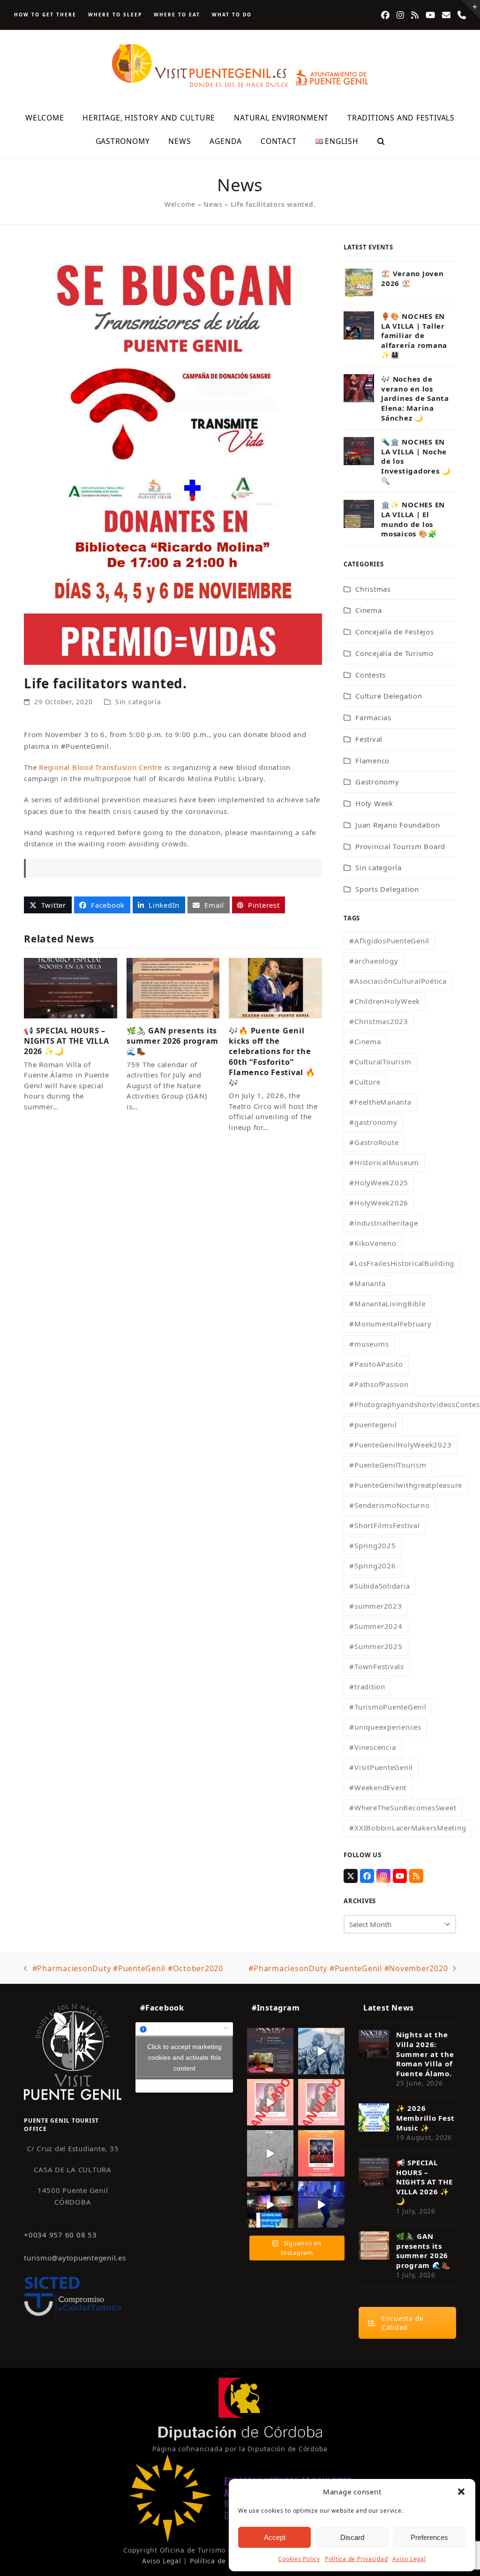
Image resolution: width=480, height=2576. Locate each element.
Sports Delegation (387, 889)
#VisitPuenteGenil (381, 1767)
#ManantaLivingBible (387, 1303)
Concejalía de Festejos (395, 632)
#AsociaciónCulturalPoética (398, 981)
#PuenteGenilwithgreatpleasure (406, 1485)
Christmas (373, 589)
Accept (275, 2537)
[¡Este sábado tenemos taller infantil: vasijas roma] (270, 2051)
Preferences (429, 2537)
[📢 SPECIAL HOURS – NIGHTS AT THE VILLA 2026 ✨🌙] (71, 987)
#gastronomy (373, 1122)
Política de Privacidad (356, 2559)
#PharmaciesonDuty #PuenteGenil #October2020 (124, 1969)
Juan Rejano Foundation (398, 825)
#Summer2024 (376, 1626)
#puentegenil (373, 1424)
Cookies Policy (299, 2559)
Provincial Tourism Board (400, 846)
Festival (369, 739)
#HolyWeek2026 (379, 1203)
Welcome (180, 204)
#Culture (365, 1082)
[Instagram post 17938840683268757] (321, 2204)
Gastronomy (377, 782)
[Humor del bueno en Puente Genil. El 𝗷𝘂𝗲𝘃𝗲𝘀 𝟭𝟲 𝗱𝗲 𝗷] (321, 2153)
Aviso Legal (409, 2559)
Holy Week (374, 803)
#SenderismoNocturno (389, 1505)
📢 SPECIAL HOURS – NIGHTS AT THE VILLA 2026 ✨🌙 (66, 1041)
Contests (371, 675)
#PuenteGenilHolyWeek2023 (400, 1445)
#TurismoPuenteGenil (388, 1707)
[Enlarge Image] (173, 453)
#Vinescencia (372, 1747)
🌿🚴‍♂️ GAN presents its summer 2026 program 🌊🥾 (172, 1041)
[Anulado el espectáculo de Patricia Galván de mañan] (321, 2102)
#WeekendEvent (378, 1787)
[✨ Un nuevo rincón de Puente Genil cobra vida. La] (321, 2051)
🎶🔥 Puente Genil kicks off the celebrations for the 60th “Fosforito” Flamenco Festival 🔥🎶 (272, 1057)
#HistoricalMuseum (384, 1162)
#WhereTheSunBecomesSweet (403, 1808)
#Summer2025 (376, 1646)
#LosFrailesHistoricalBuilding (402, 1263)
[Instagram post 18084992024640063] (270, 2102)
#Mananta (367, 1283)
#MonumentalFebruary (390, 1324)
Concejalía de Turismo (394, 653)
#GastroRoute (374, 1142)
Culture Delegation (389, 696)
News (213, 204)
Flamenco (372, 761)
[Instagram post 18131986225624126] (270, 2153)
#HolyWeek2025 (379, 1183)
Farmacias (373, 717)
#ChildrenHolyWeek (385, 1001)
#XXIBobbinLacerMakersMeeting (408, 1828)
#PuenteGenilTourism (388, 1465)
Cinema (369, 610)
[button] (461, 2492)
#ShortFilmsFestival (384, 1525)
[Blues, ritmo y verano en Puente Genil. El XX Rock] (270, 2204)
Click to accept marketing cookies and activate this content (184, 2057)
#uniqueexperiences (385, 1727)
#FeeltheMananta (380, 1102)
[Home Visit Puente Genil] (73, 2051)
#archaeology (374, 961)
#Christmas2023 (379, 1021)
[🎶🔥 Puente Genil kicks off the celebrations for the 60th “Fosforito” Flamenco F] (275, 987)
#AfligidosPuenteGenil (389, 941)
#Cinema (365, 1041)
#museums (369, 1344)
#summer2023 (375, 1606)
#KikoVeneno (373, 1243)
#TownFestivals (377, 1666)
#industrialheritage (383, 1223)
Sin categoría (138, 702)
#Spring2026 (372, 1566)
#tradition (367, 1687)
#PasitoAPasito (376, 1364)
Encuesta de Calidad (403, 2323)
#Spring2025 (372, 1545)
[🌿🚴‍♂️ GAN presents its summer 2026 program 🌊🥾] (173, 987)
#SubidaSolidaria (379, 1586)
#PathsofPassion (379, 1384)
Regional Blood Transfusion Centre (101, 767)
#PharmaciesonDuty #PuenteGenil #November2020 (348, 1969)
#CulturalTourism (380, 1062)
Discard (352, 2537)
